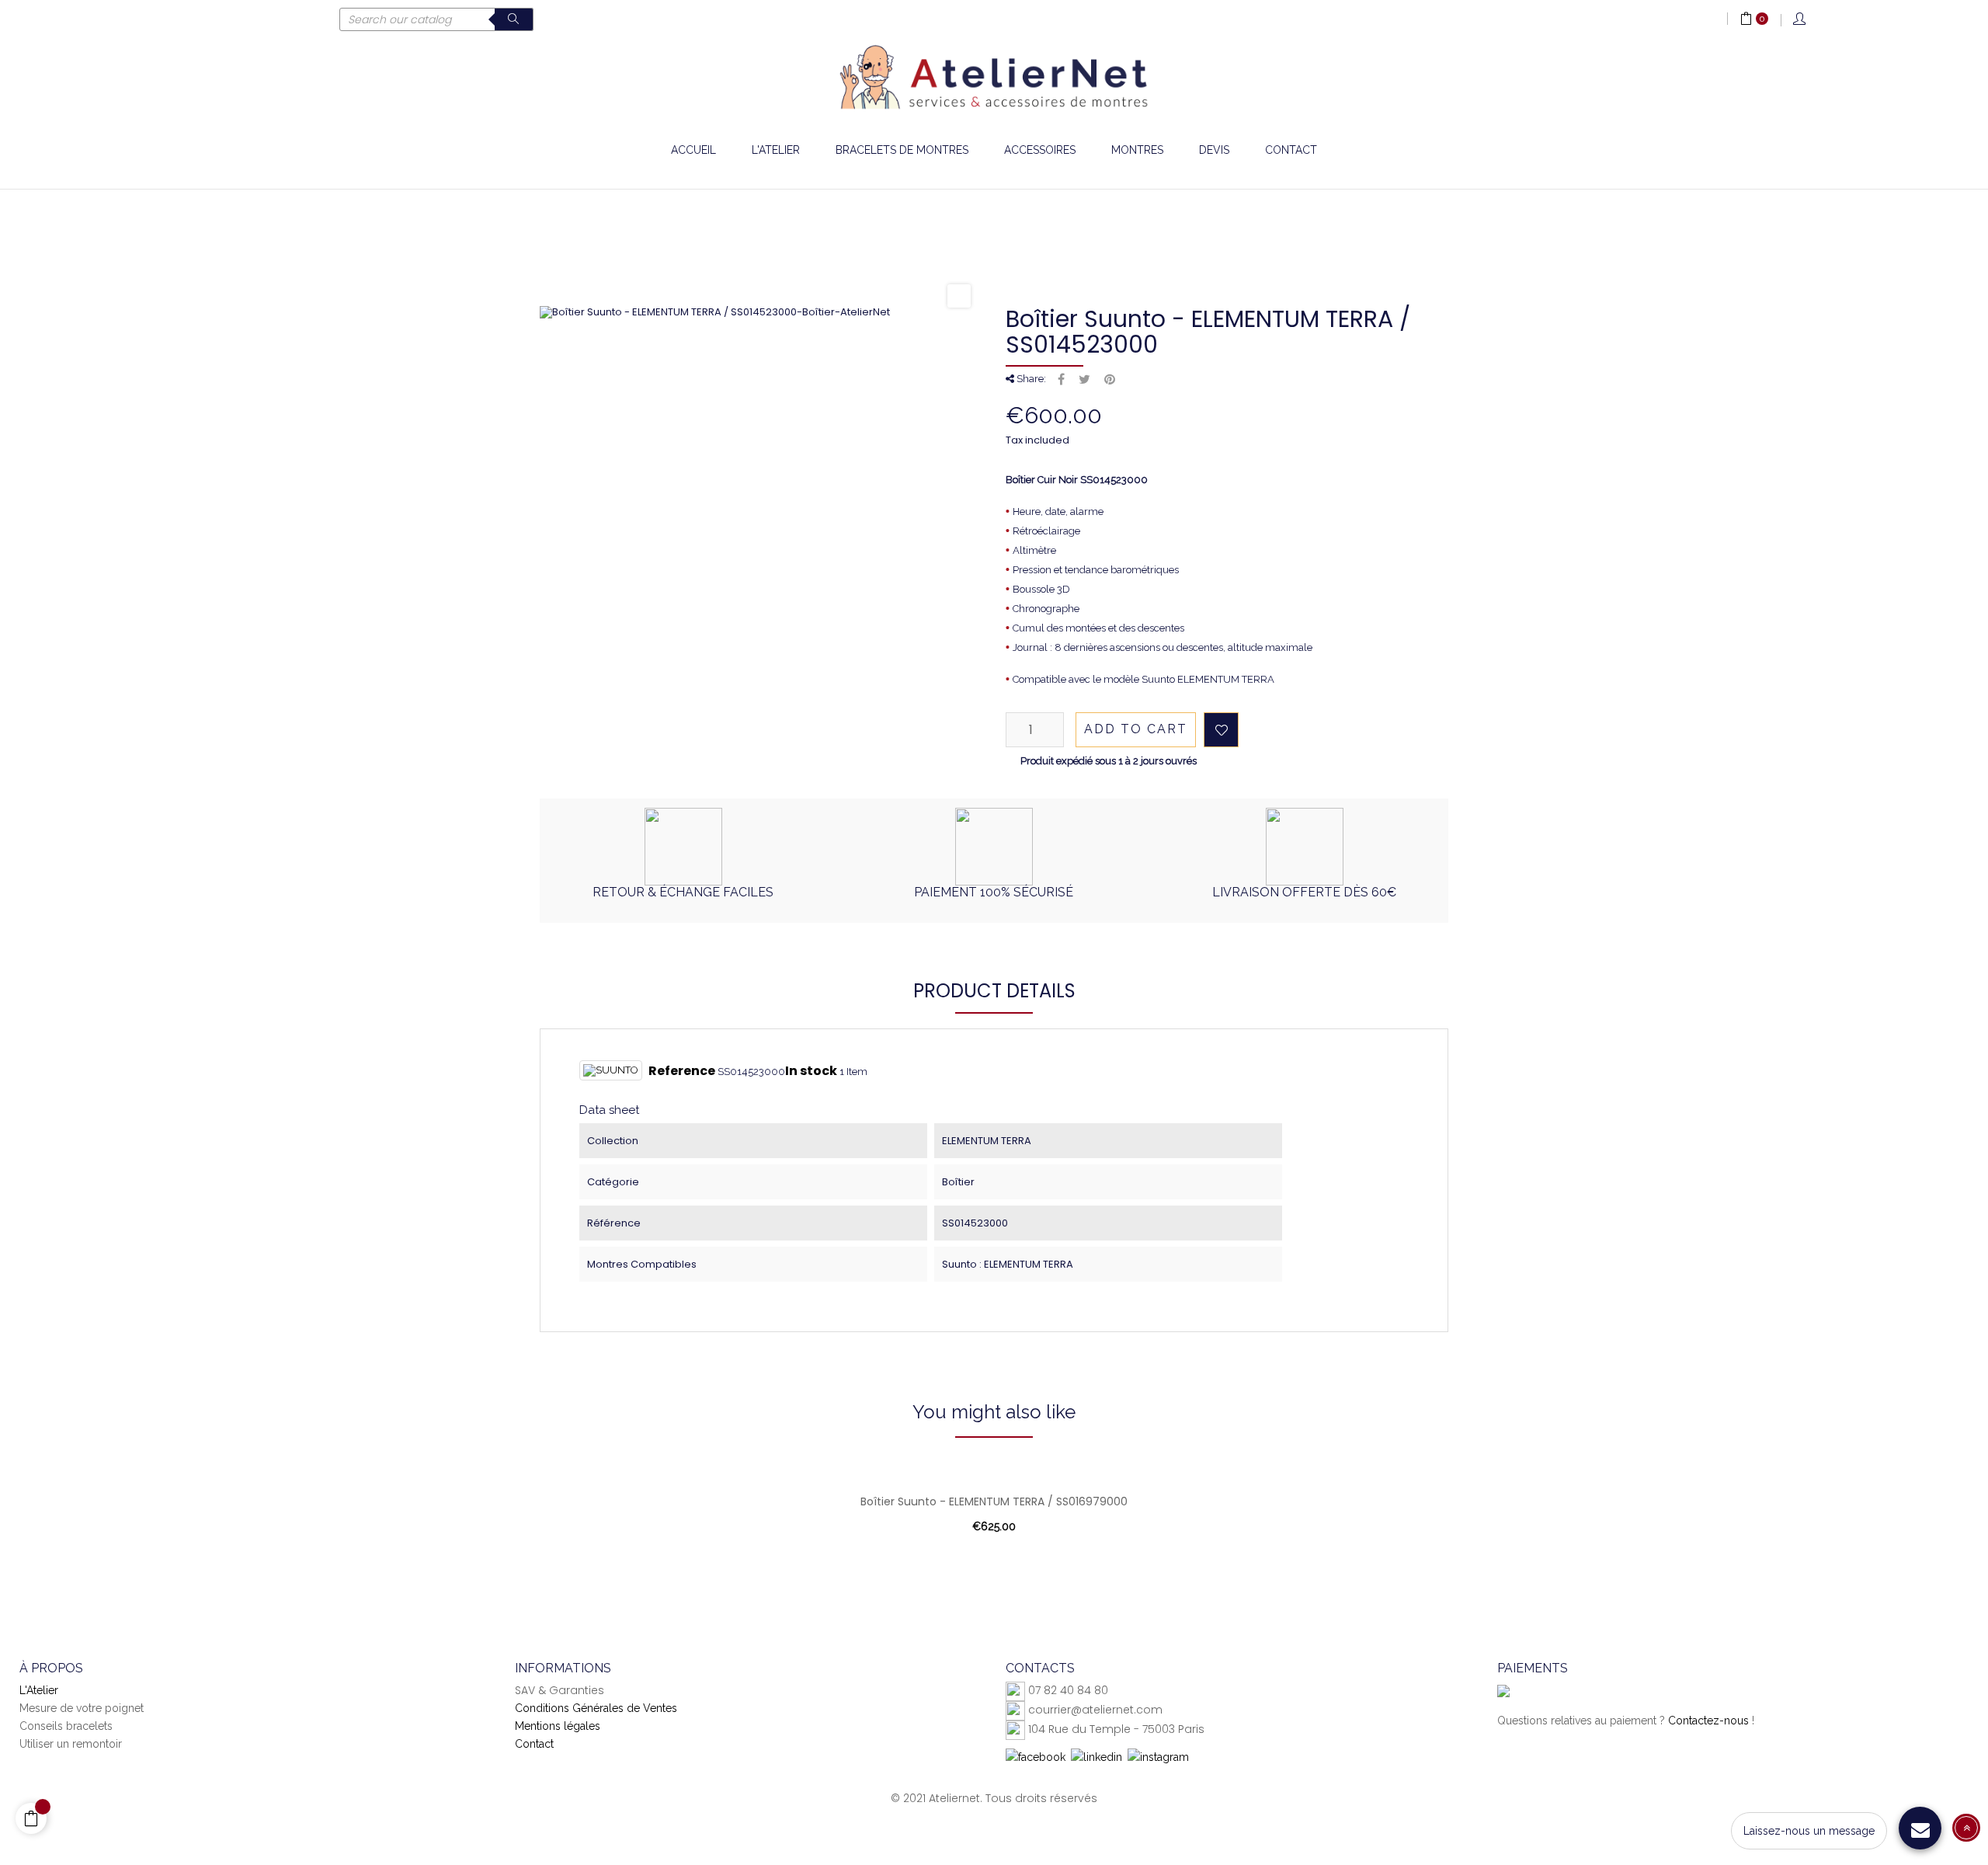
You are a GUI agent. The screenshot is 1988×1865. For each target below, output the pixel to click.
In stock (811, 1071)
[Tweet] (1084, 380)
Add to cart (1136, 729)
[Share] (1061, 380)
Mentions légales (558, 1726)
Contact (534, 1744)
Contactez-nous (1708, 1721)
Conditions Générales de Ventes (596, 1708)
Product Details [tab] (994, 991)
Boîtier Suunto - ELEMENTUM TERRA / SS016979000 (994, 1501)
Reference (682, 1071)
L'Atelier (39, 1690)
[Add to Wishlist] (1221, 730)
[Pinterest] (1110, 380)
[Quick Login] (1800, 20)
